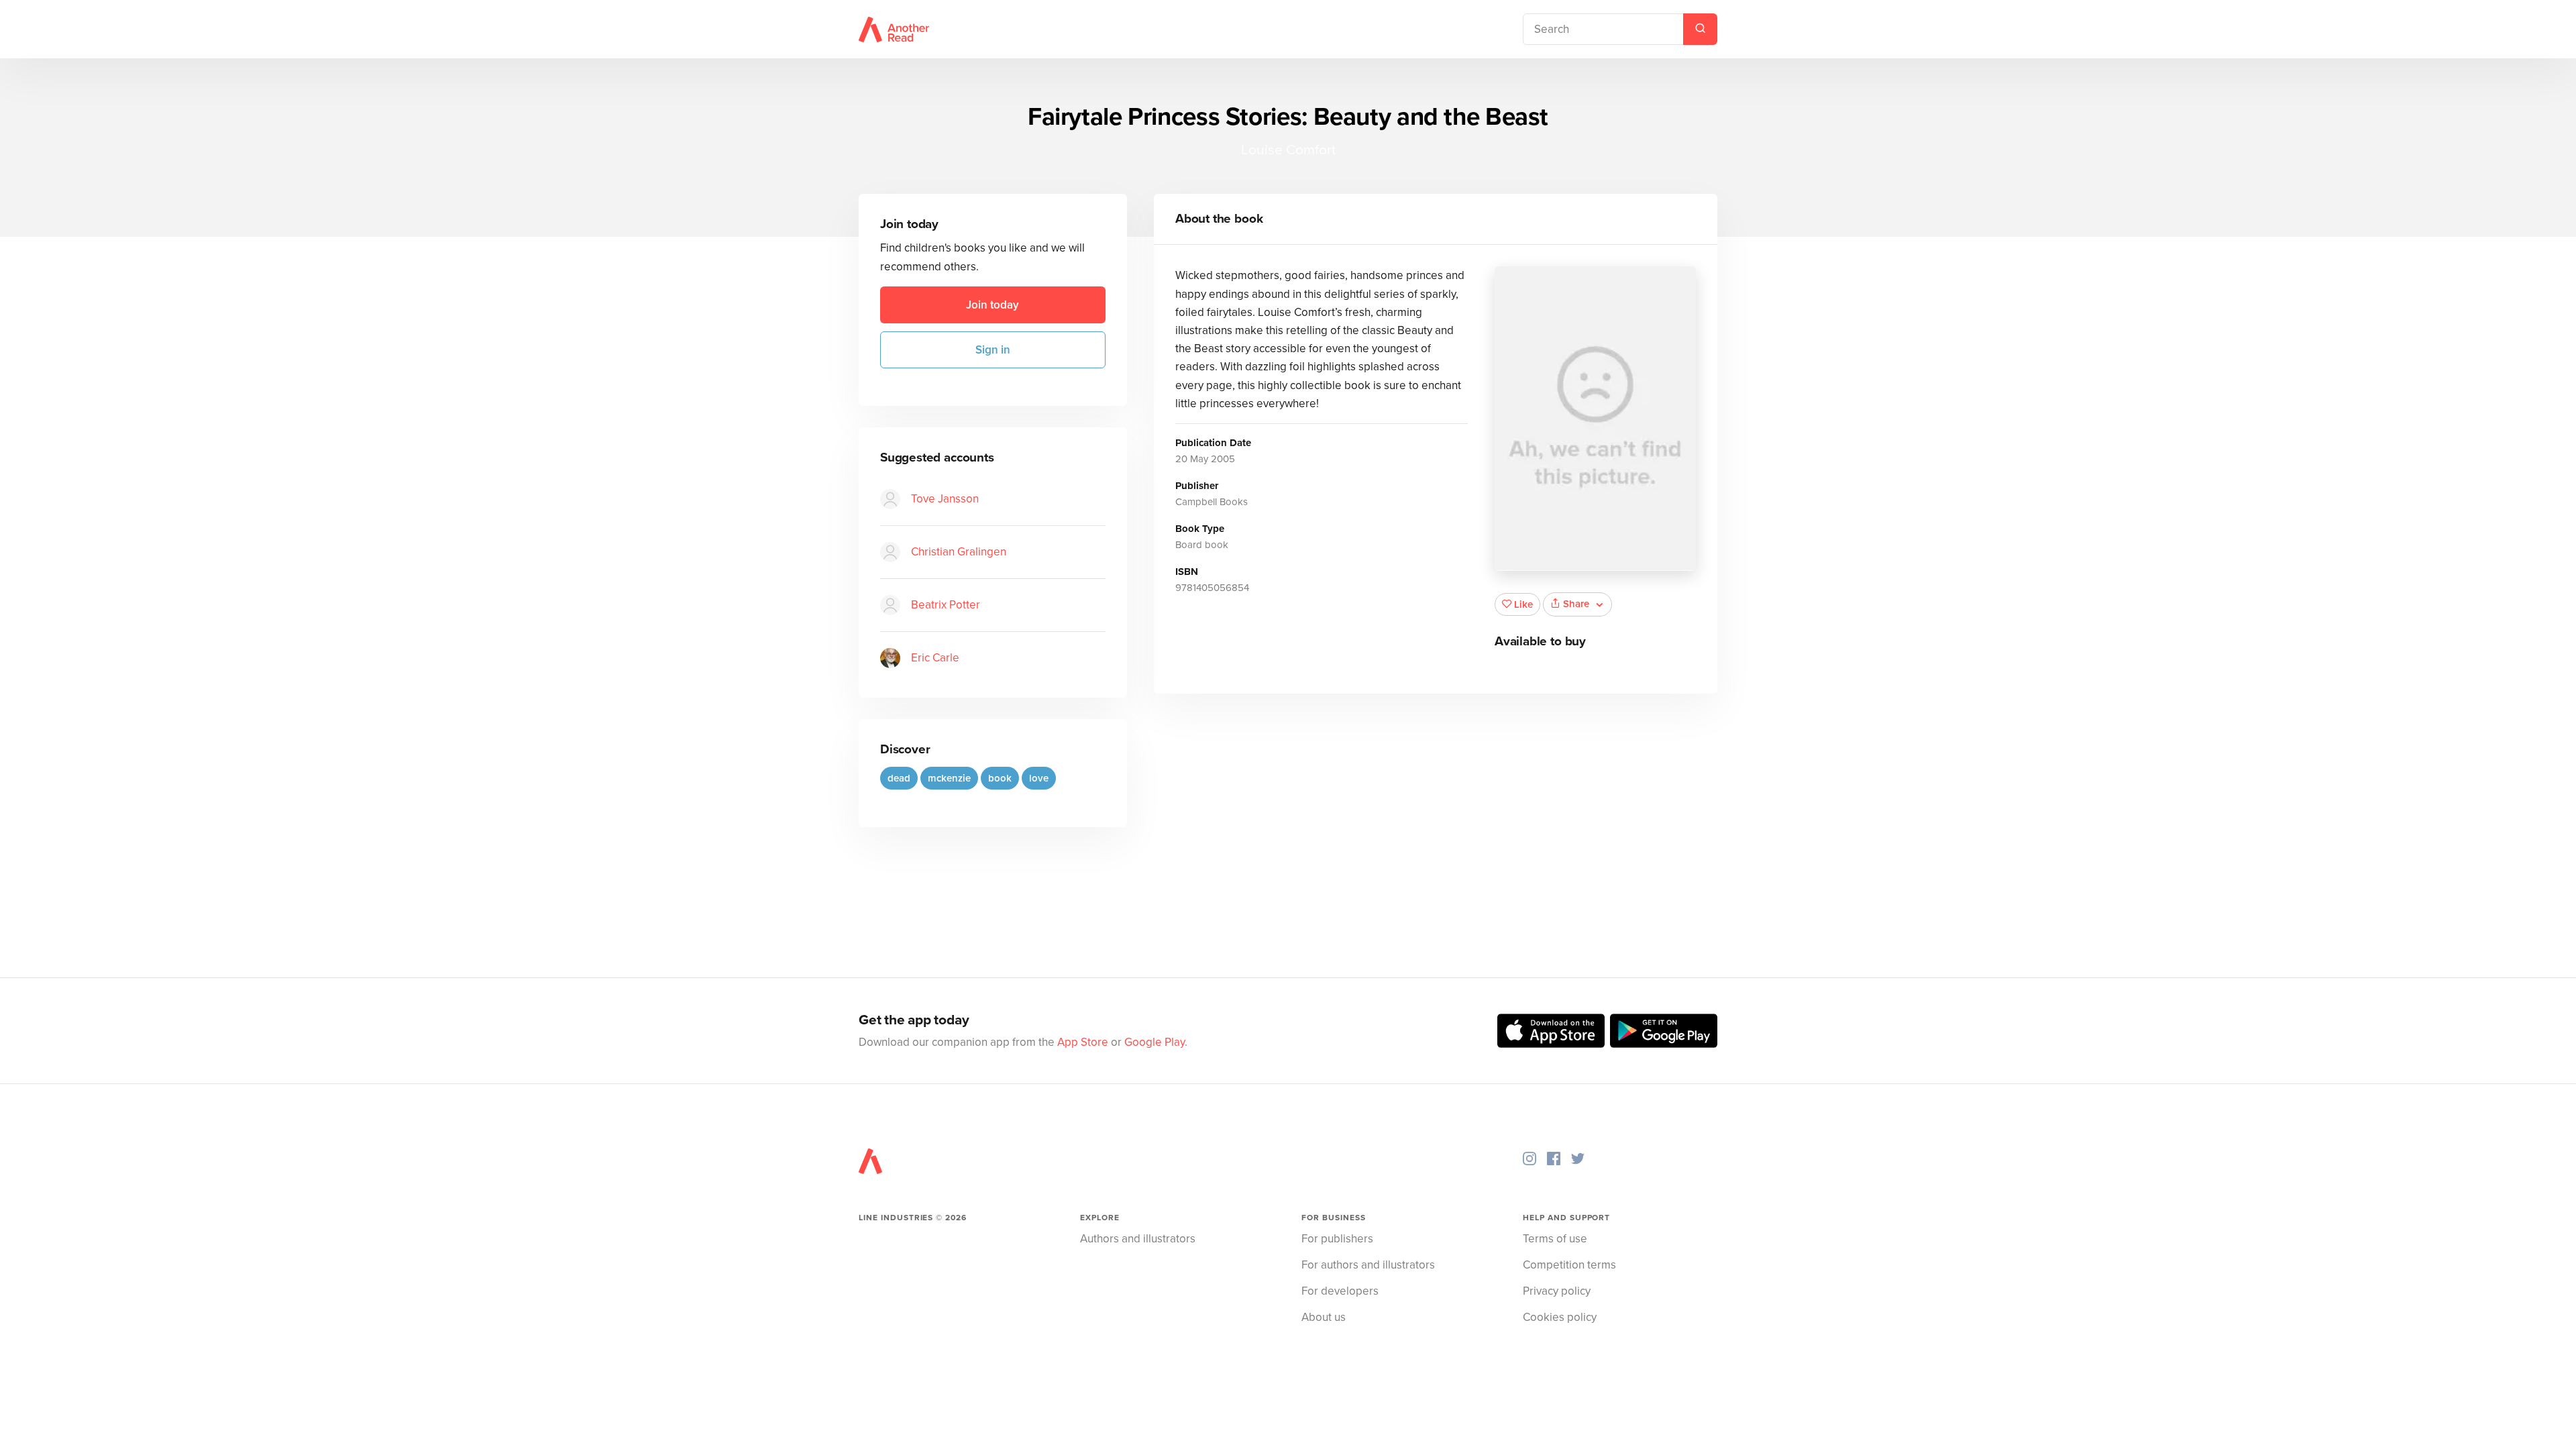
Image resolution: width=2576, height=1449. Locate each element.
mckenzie (949, 778)
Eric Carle (935, 658)
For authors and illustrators (1368, 1265)
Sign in (993, 350)
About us (1324, 1317)
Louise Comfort (1288, 150)
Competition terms (1569, 1265)
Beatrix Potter (946, 605)
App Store (1083, 1042)
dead (899, 778)
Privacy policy (1557, 1291)
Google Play (1155, 1042)
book (1000, 778)
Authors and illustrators (1138, 1239)
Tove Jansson (945, 499)
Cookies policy (1560, 1317)
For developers (1340, 1291)
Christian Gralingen (959, 552)
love (1039, 778)
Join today (992, 305)
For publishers (1337, 1239)
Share (1576, 604)
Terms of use (1555, 1239)
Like (1523, 604)
